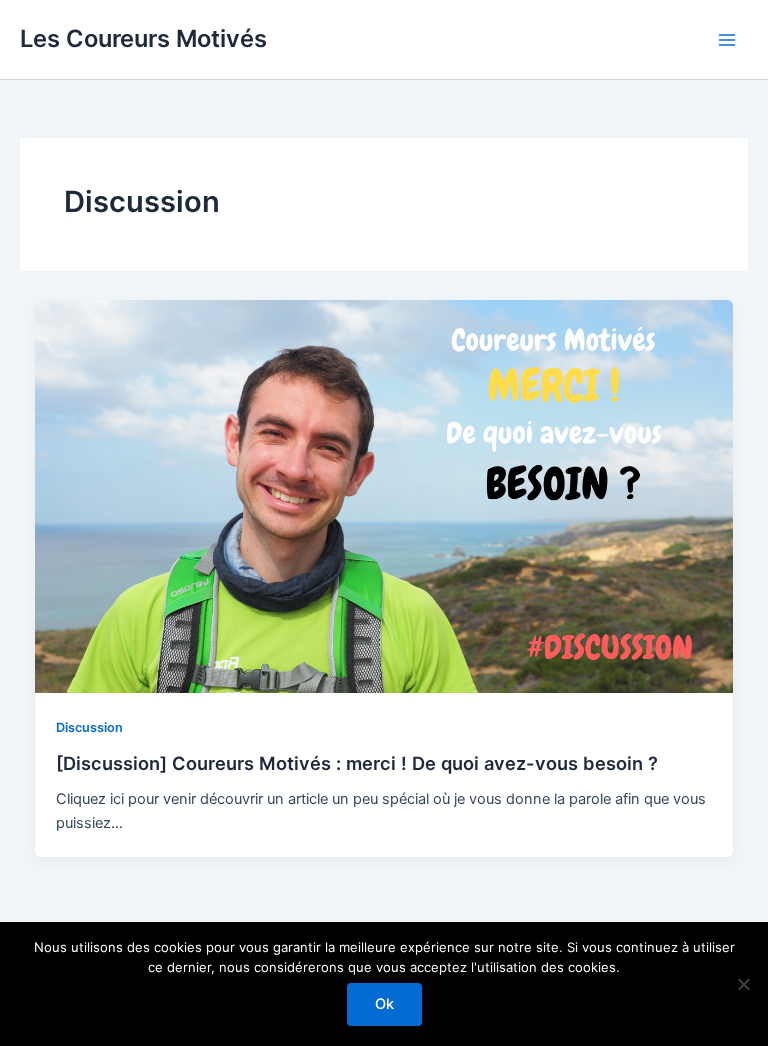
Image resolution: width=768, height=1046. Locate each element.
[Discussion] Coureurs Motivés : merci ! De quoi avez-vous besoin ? (357, 763)
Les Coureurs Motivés (143, 38)
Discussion (89, 727)
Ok (384, 1004)
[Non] (743, 984)
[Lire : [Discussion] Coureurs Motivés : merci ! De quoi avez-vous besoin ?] (384, 495)
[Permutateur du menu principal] (727, 40)
